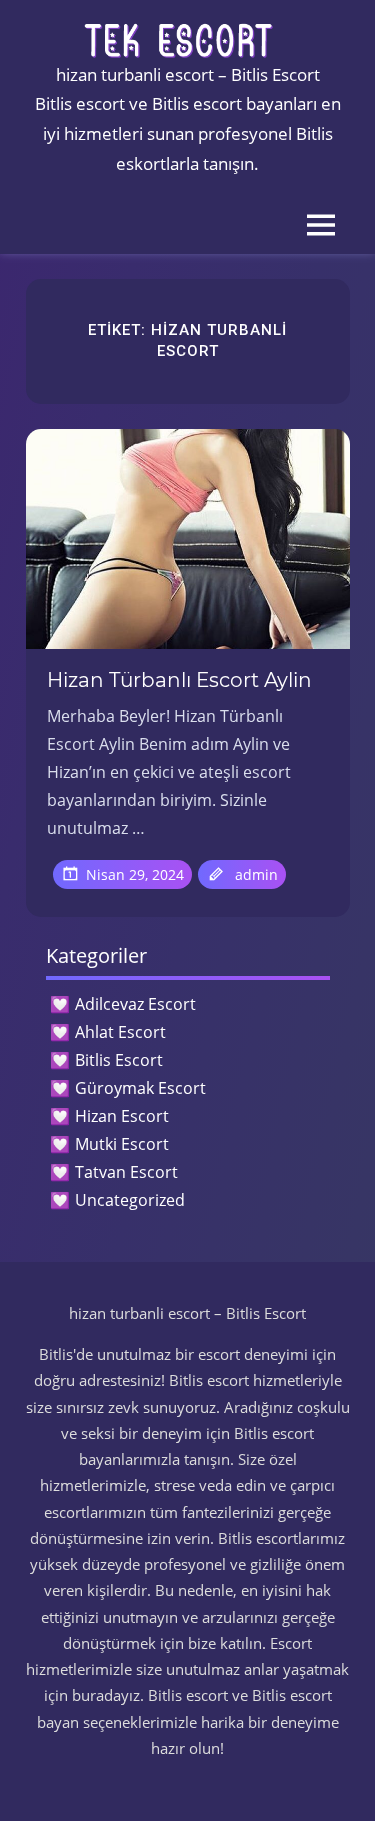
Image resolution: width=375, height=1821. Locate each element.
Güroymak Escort (140, 1088)
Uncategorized (130, 1200)
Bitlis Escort (119, 1060)
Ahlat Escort (120, 1032)
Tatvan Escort (126, 1172)
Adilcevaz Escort (135, 1004)
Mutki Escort (122, 1144)
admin (256, 874)
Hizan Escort (122, 1116)
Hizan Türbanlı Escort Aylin (179, 680)
